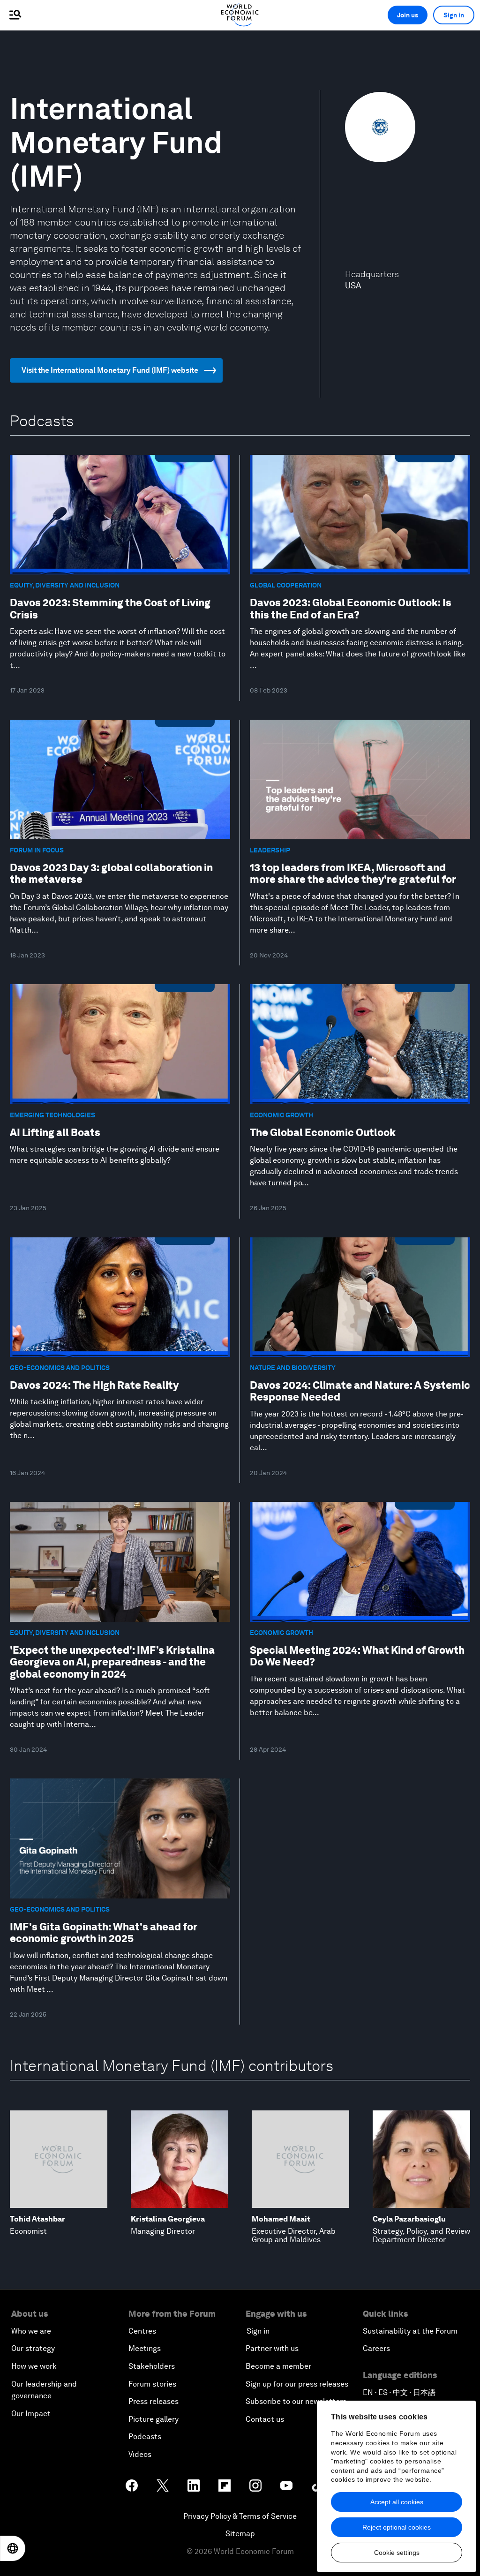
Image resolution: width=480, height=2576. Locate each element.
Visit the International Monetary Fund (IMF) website (110, 370)
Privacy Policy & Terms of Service (240, 2516)
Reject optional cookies (397, 2527)
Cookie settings (397, 2553)
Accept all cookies (397, 2502)
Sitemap (240, 2534)
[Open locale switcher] (13, 2548)
